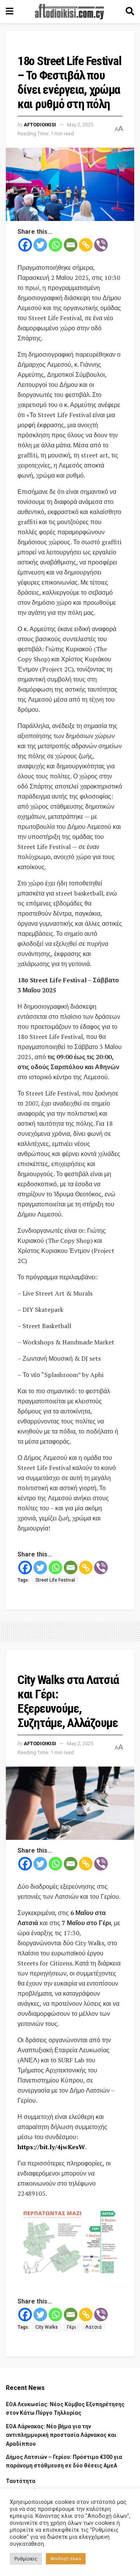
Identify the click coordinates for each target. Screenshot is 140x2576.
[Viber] (101, 245)
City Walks (47, 2327)
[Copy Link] (86, 245)
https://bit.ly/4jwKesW (51, 2147)
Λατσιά (93, 2327)
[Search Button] (130, 12)
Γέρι (72, 2327)
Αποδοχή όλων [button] (66, 2559)
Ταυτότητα (21, 2481)
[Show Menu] (10, 12)
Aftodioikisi (40, 125)
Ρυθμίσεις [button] (26, 2559)
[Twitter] (40, 245)
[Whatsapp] (55, 245)
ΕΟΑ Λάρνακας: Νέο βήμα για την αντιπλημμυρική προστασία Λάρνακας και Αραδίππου (61, 2435)
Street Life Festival (55, 1580)
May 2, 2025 (80, 125)
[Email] (71, 245)
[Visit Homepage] (70, 12)
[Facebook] (25, 245)
